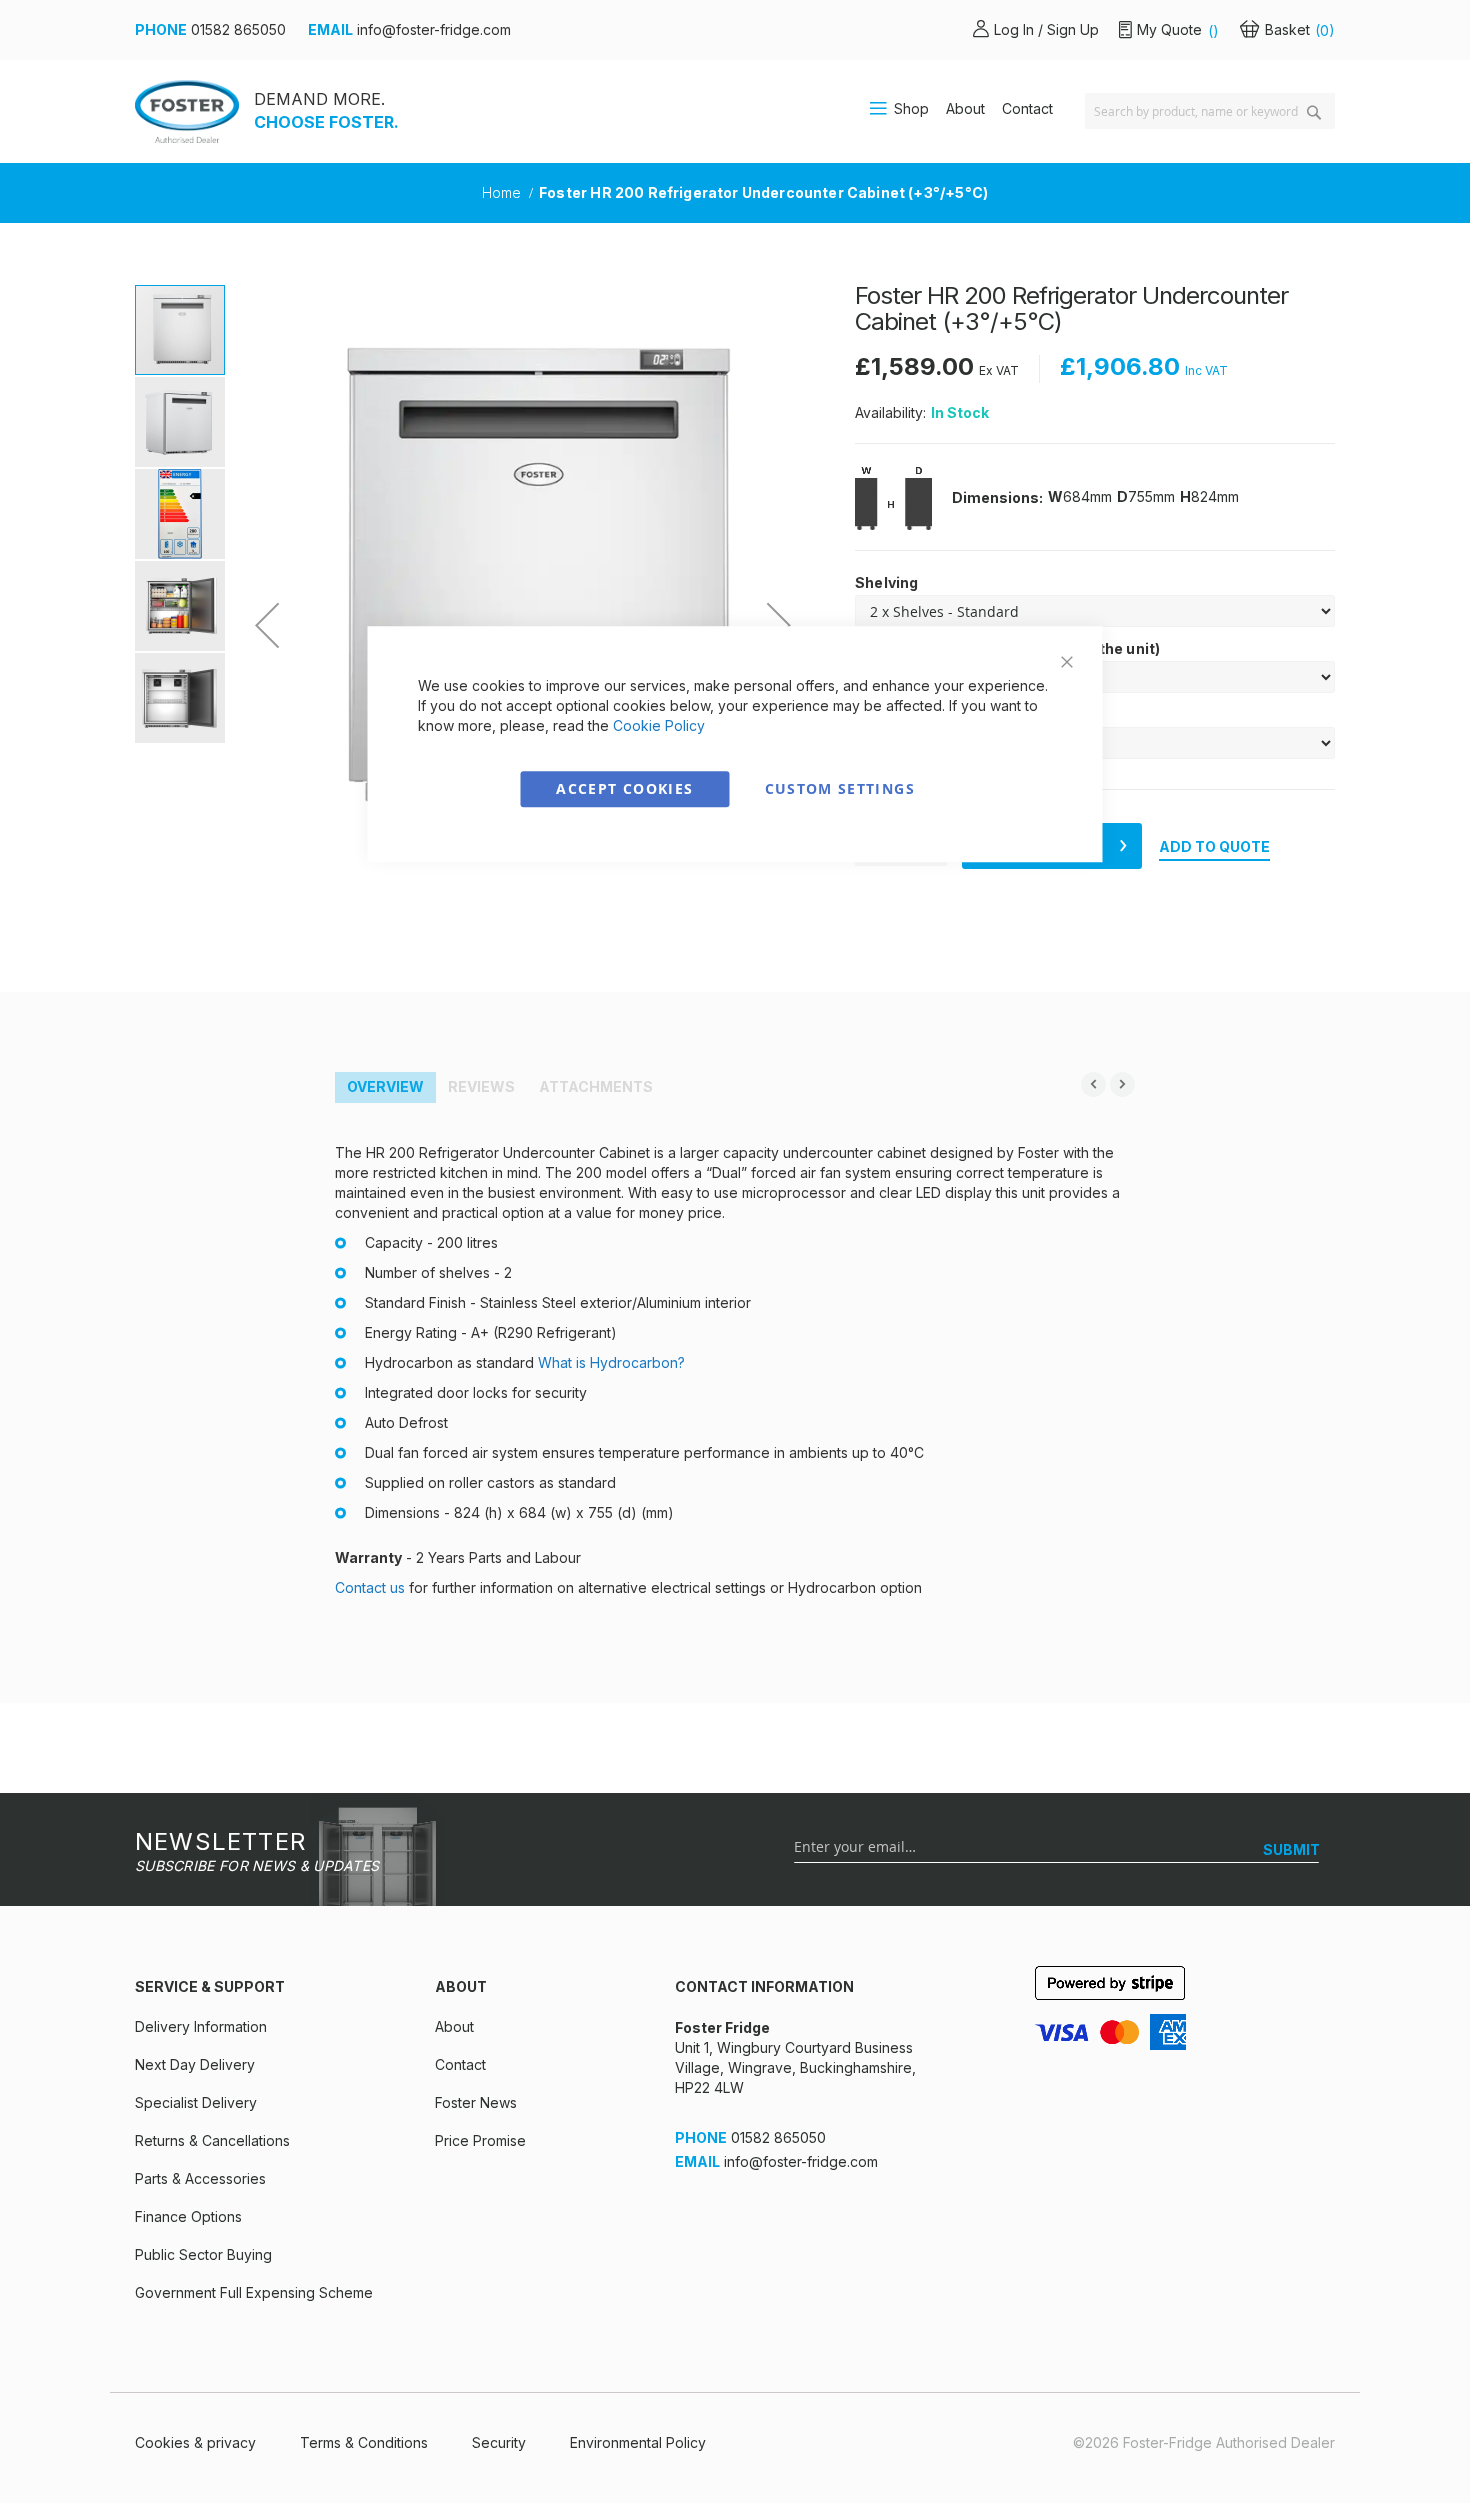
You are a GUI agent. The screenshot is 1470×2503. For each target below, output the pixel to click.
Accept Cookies (624, 788)
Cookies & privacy (195, 2442)
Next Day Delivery (195, 2064)
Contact (1027, 108)
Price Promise (480, 2140)
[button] (267, 625)
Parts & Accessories (200, 2178)
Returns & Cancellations (212, 2140)
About (965, 108)
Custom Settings (840, 788)
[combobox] (1210, 111)
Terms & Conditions (364, 2442)
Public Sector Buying (203, 2254)
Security (499, 2442)
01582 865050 (238, 29)
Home (504, 192)
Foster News (476, 2102)
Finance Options (188, 2216)
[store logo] (187, 111)
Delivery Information (201, 2026)
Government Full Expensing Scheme (254, 2292)
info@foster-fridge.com (434, 29)
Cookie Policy (659, 725)
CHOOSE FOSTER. (326, 122)
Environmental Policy (638, 2442)
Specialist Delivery (196, 2102)
